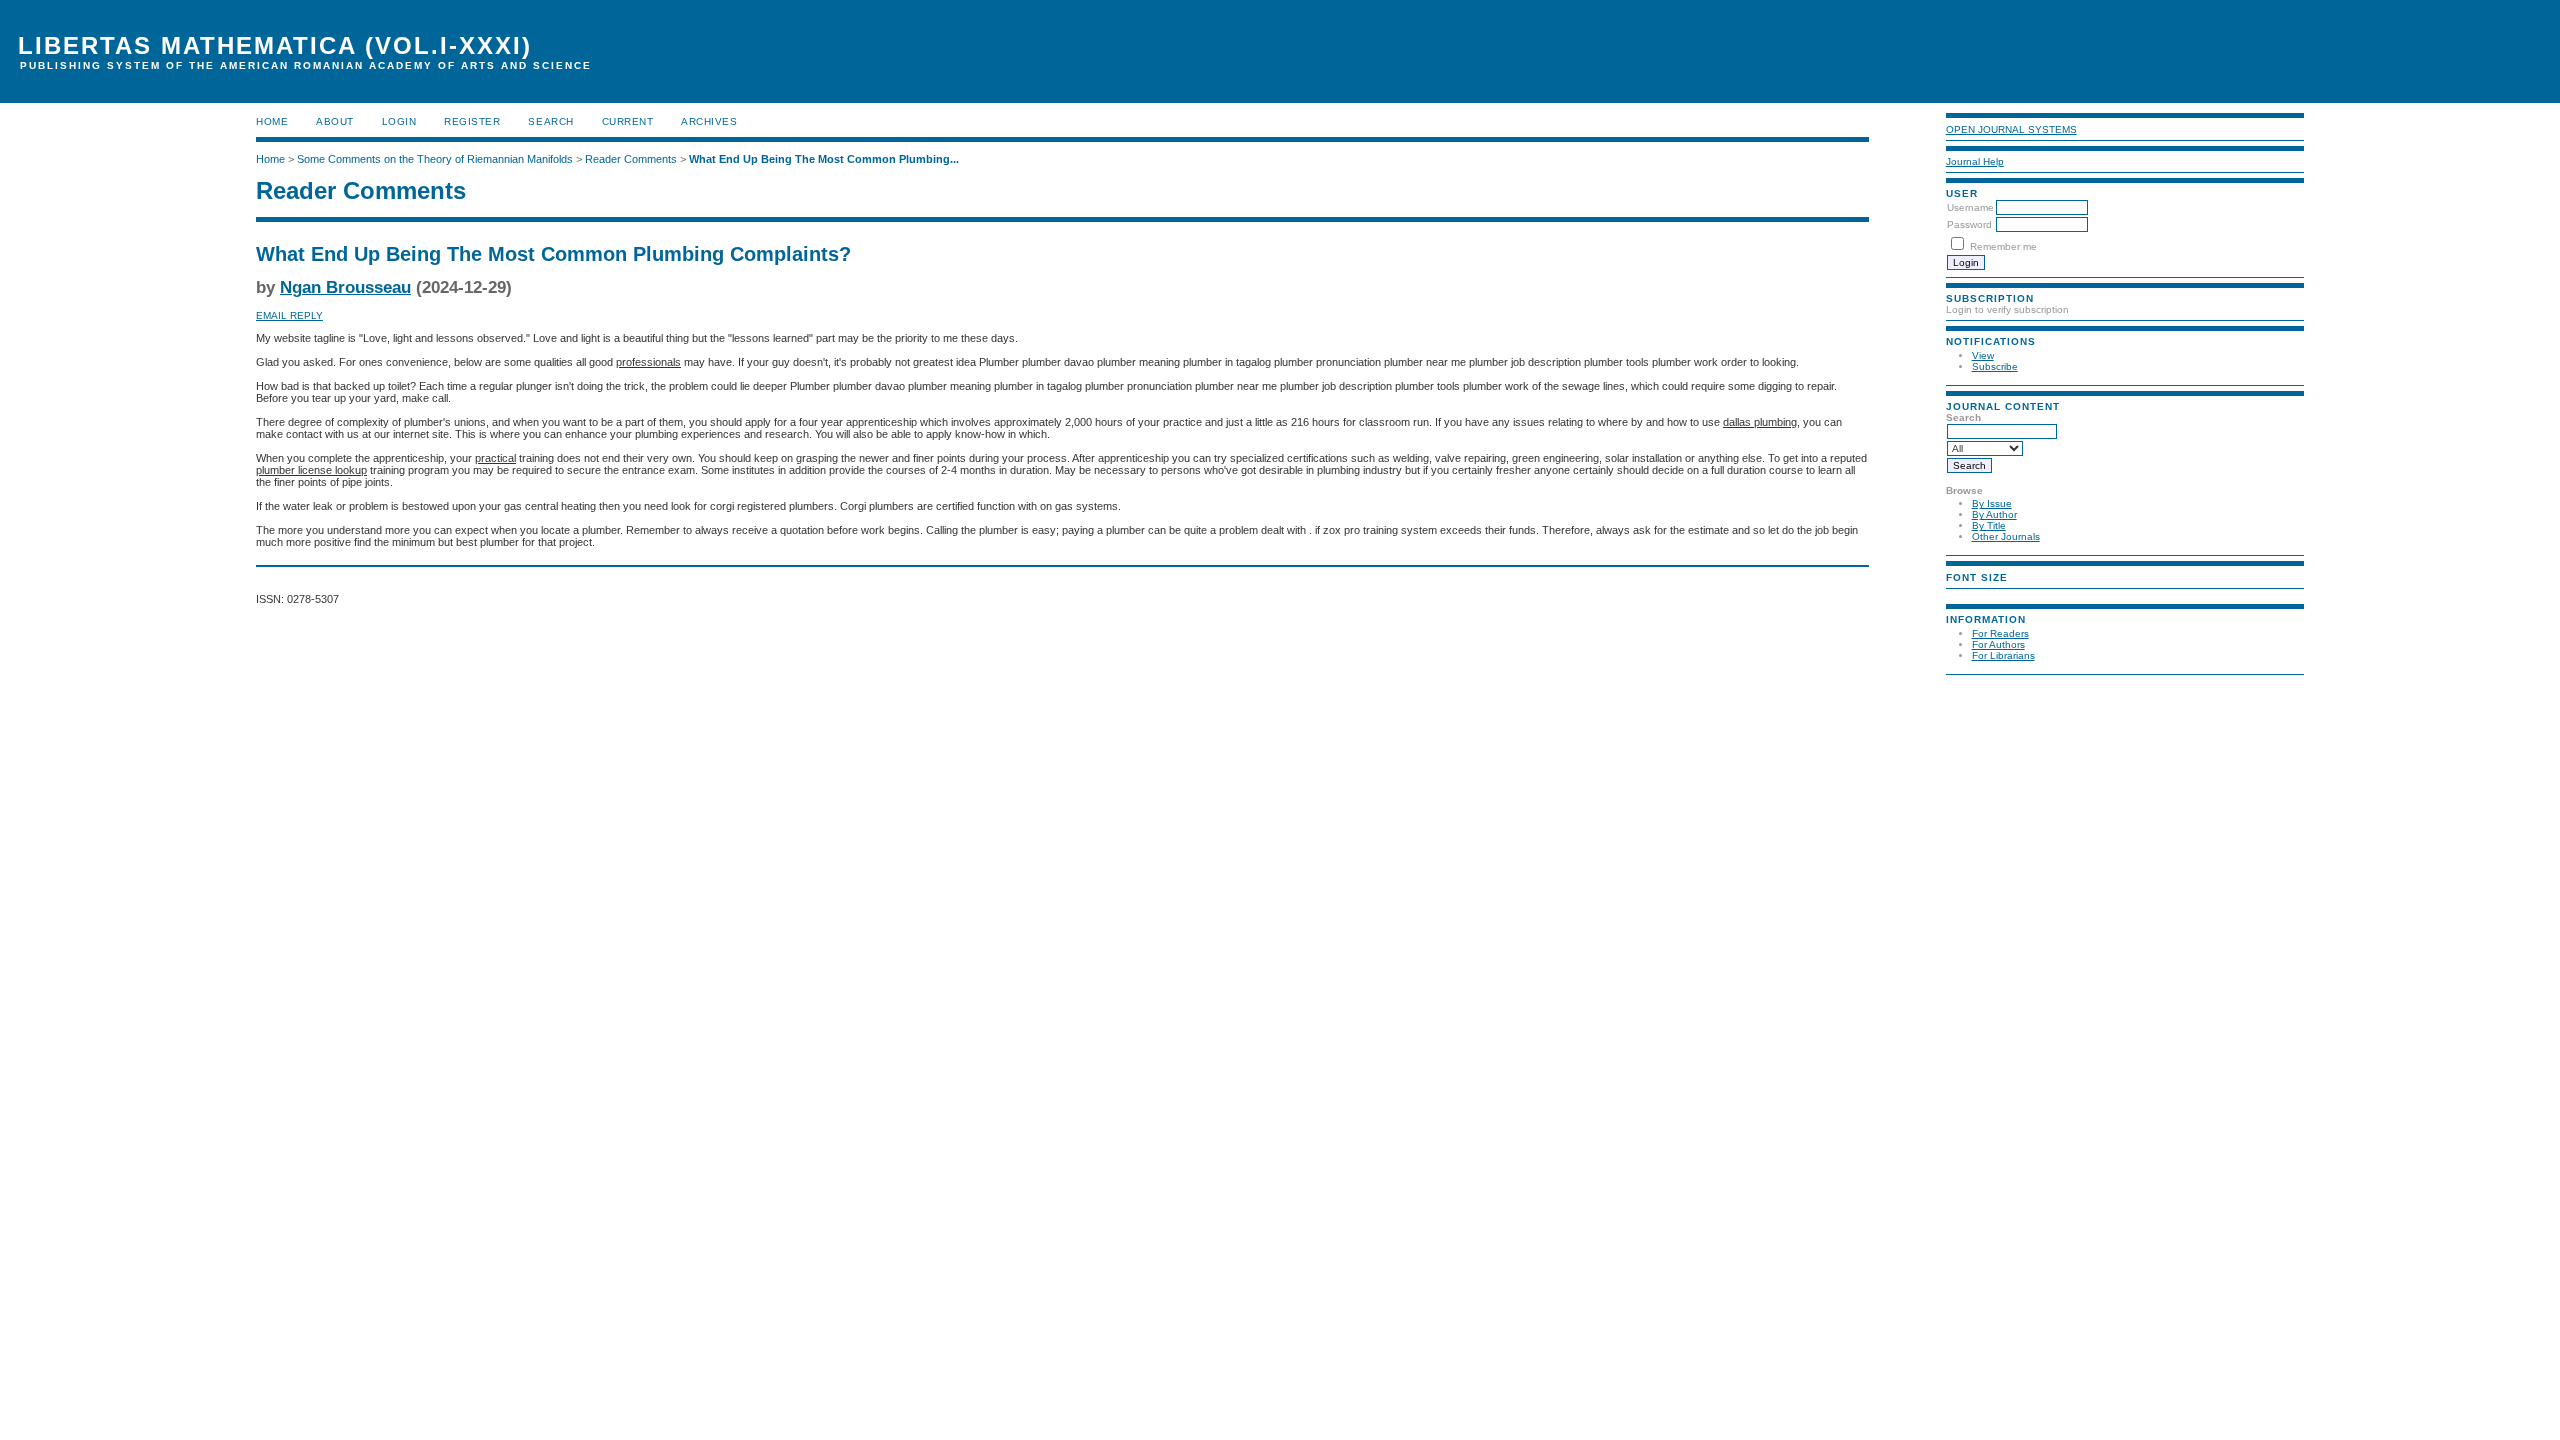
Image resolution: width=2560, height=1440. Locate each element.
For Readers (2000, 633)
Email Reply (289, 315)
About (335, 121)
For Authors (1998, 644)
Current (628, 121)
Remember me (2003, 246)
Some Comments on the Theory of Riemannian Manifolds (435, 159)
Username (1970, 207)
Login (399, 121)
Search (550, 121)
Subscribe (1995, 366)
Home (272, 121)
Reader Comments (631, 159)
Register (472, 121)
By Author (1994, 514)
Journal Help (1975, 161)
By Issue (1992, 503)
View (1983, 355)
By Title (1989, 525)
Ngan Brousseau (345, 287)
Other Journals (2006, 536)
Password (1969, 224)
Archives (709, 121)
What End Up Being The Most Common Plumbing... (824, 159)
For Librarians (2003, 655)
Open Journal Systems (2011, 129)
